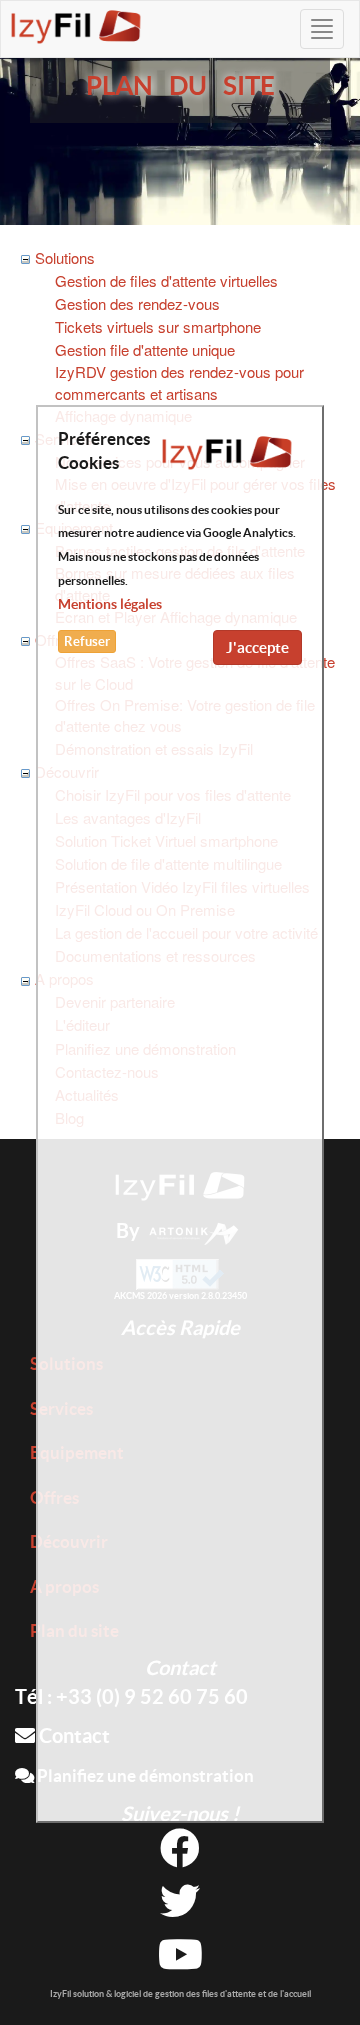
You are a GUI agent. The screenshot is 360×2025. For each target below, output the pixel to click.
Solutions (65, 257)
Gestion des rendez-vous (137, 303)
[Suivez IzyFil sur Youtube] (180, 1961)
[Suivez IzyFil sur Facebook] (180, 1855)
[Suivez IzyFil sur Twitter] (180, 1908)
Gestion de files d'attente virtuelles (166, 280)
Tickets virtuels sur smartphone (158, 326)
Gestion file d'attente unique (145, 349)
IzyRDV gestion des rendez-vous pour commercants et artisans (179, 382)
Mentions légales (110, 604)
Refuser (87, 641)
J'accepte (257, 647)
